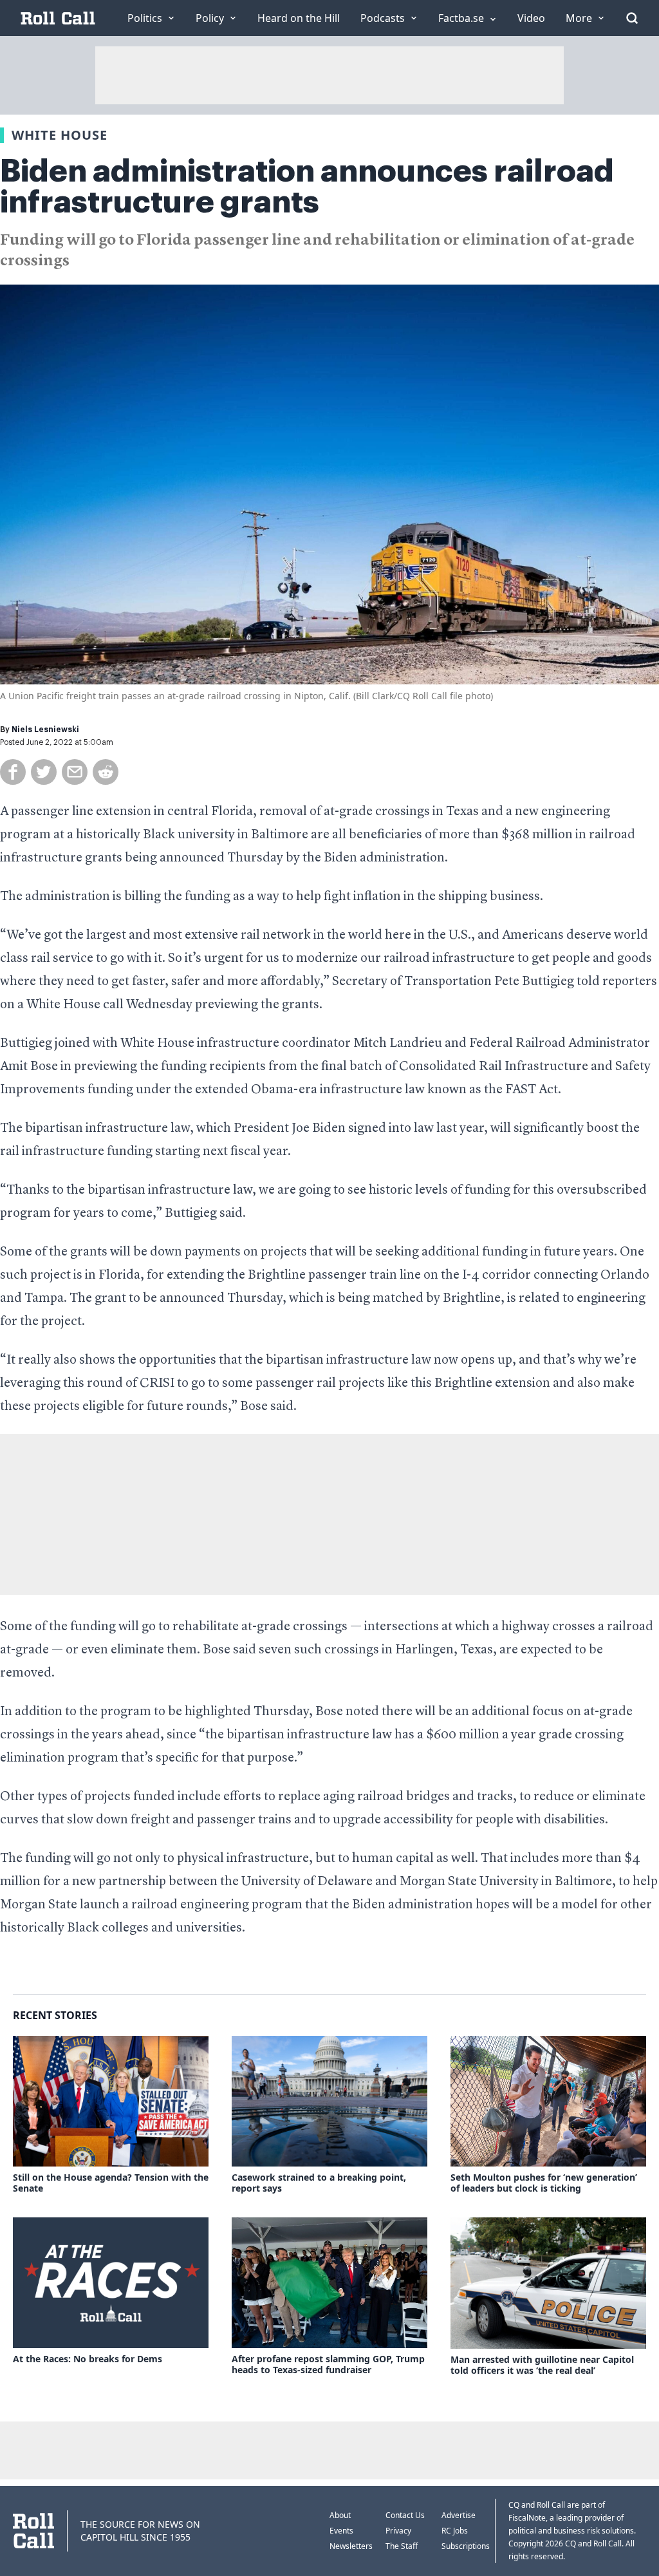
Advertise (459, 2515)
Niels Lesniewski (45, 729)
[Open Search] (632, 18)
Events (341, 2531)
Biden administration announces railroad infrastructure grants (307, 187)
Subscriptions (466, 2546)
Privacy (398, 2531)
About (340, 2515)
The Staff (402, 2546)
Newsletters (351, 2546)
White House (60, 135)
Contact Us (405, 2515)
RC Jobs (455, 2531)
